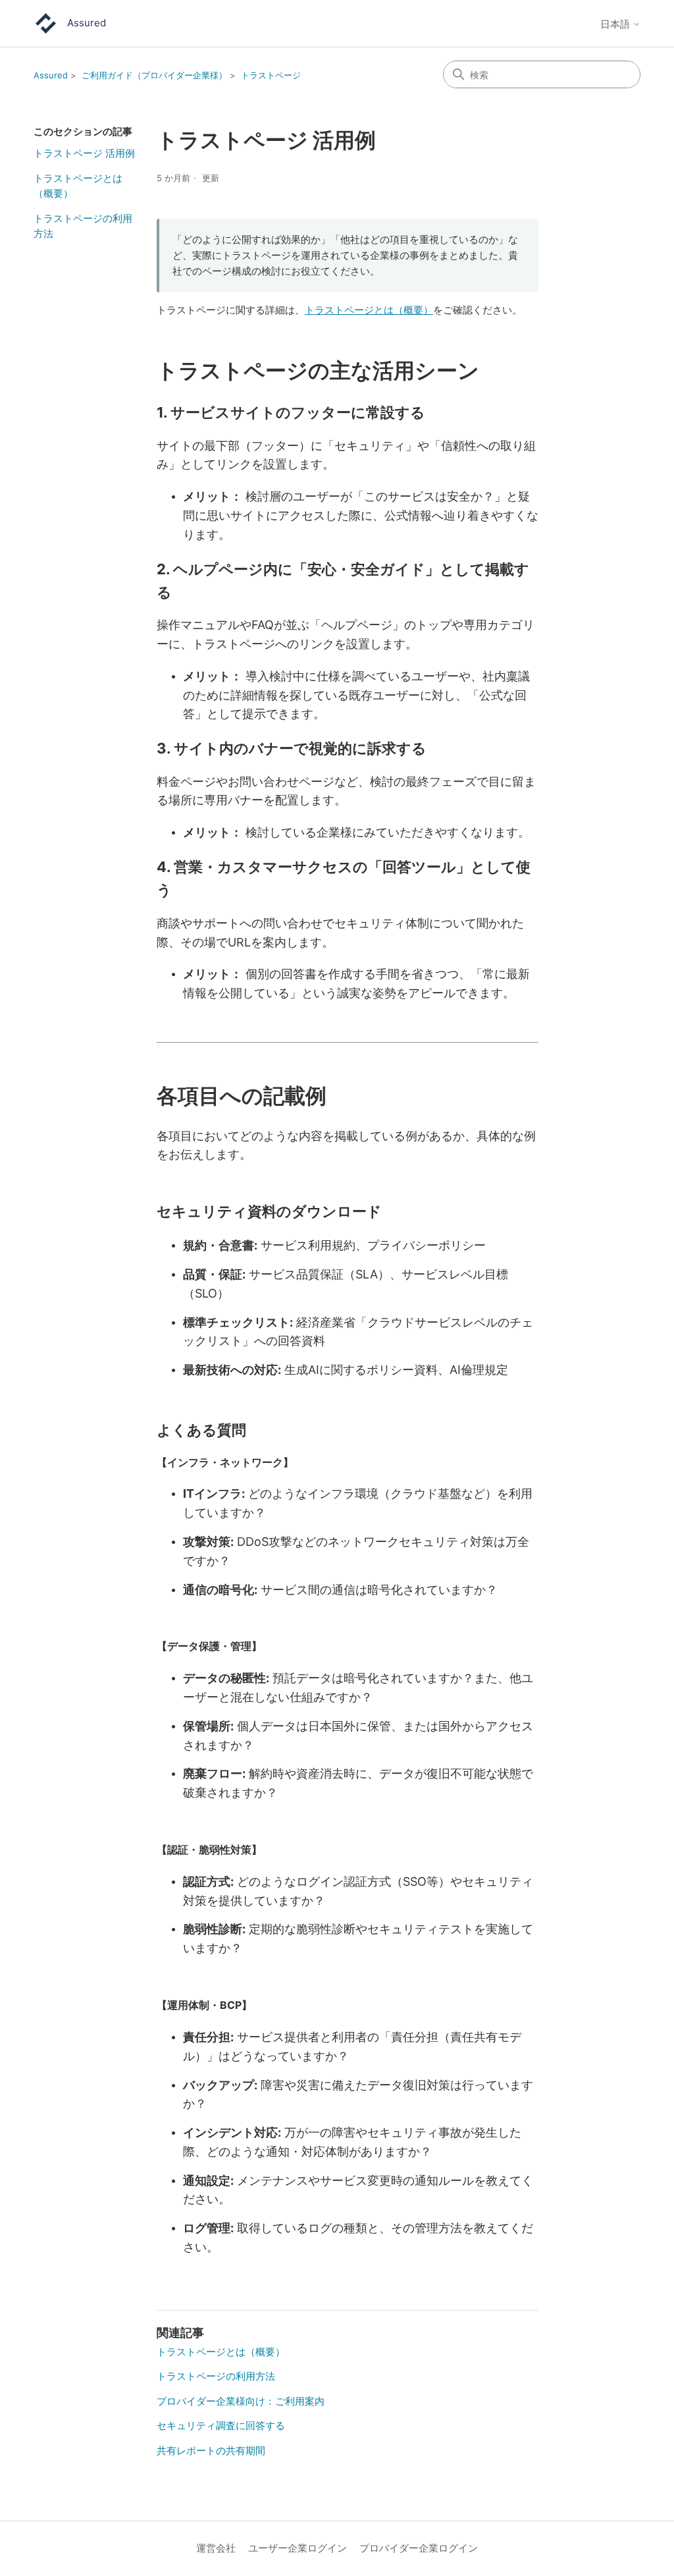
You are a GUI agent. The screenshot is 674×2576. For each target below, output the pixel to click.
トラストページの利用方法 (83, 226)
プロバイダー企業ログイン (419, 2548)
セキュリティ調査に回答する (221, 2425)
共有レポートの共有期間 (211, 2451)
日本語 (616, 24)
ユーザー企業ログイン (298, 2548)
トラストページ (271, 75)
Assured (51, 75)
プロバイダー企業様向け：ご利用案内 (241, 2401)
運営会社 (216, 2548)
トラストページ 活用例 (84, 153)
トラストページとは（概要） (78, 186)
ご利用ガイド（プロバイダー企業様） (154, 75)
